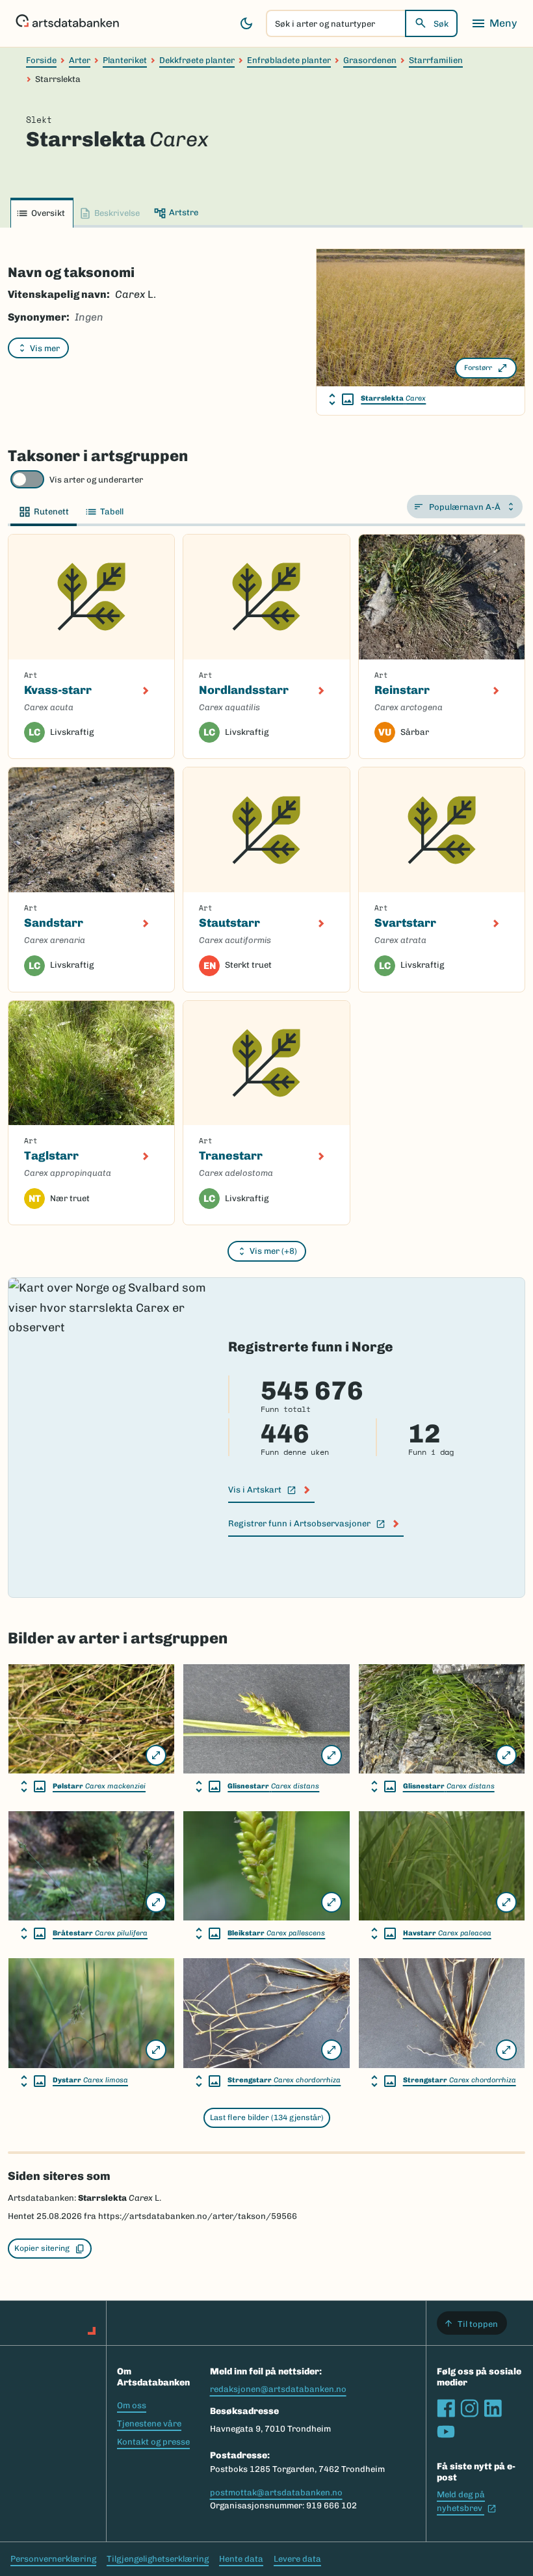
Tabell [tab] (112, 511)
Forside (41, 60)
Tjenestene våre (149, 2423)
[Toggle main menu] (494, 23)
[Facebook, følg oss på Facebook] (446, 2408)
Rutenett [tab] (51, 511)
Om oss (132, 2405)
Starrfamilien (436, 60)
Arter (80, 60)
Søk (441, 24)
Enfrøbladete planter (289, 60)
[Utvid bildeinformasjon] (341, 399)
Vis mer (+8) (273, 1251)
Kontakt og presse (153, 2442)
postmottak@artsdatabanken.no (276, 2492)
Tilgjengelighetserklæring (158, 2559)
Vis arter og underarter (96, 480)
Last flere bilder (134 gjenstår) (267, 2118)
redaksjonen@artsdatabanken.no (278, 2389)
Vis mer (45, 348)
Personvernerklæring (53, 2559)
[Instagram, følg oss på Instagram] (469, 2408)
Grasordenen (370, 60)
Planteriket (125, 60)
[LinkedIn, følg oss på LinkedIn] (493, 2408)
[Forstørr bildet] (156, 1755)
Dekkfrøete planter (197, 60)
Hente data (241, 2559)
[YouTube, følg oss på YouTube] (446, 2432)
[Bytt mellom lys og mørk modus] (246, 23)
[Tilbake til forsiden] (67, 23)
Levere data (297, 2559)
